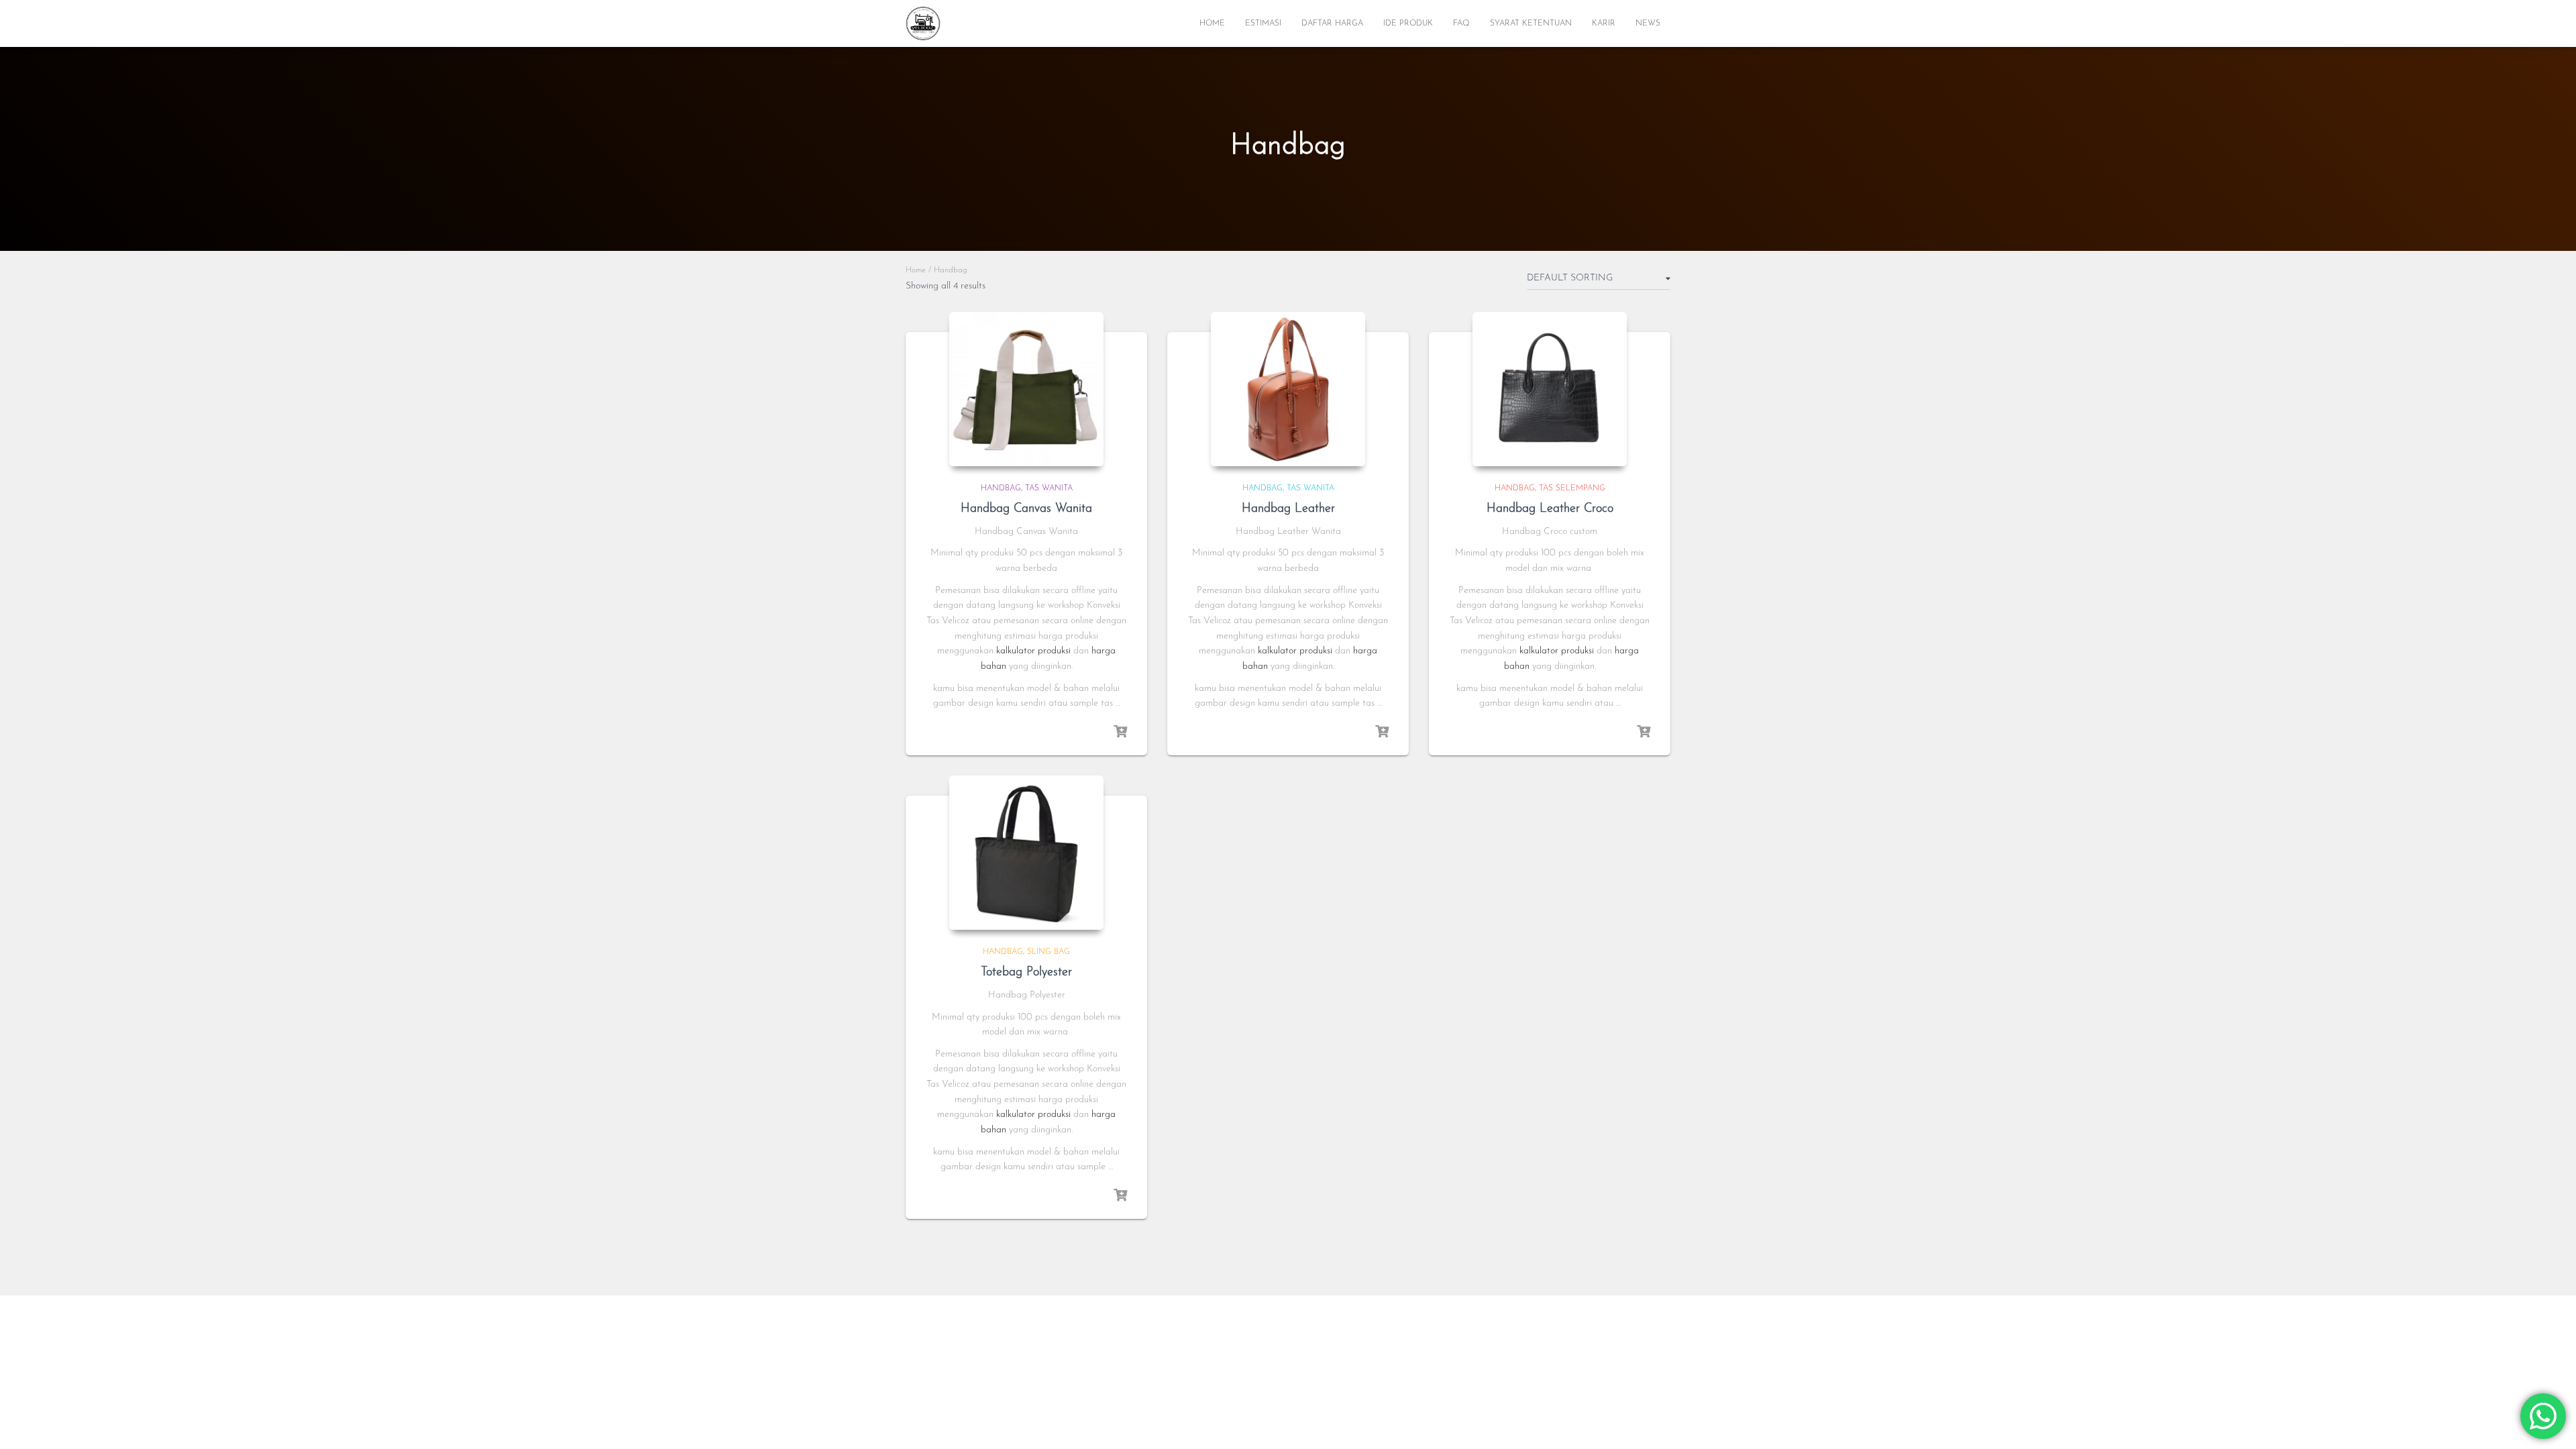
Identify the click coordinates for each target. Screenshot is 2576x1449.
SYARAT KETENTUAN (1531, 23)
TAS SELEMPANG (1572, 488)
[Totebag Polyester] (1026, 853)
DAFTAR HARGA (1332, 23)
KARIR (1604, 23)
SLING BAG (1049, 952)
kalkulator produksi (1033, 651)
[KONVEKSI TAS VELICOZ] (923, 23)
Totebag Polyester (1026, 973)
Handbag (1001, 488)
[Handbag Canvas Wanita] (1026, 389)
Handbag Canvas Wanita (1026, 509)
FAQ (1461, 23)
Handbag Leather (1288, 509)
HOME (1212, 23)
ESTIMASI (1263, 23)
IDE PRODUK (1408, 23)
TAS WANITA (1049, 488)
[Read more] (1120, 732)
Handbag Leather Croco (1550, 509)
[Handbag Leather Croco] (1550, 389)
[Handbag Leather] (1288, 389)
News (1648, 23)
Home (916, 270)
